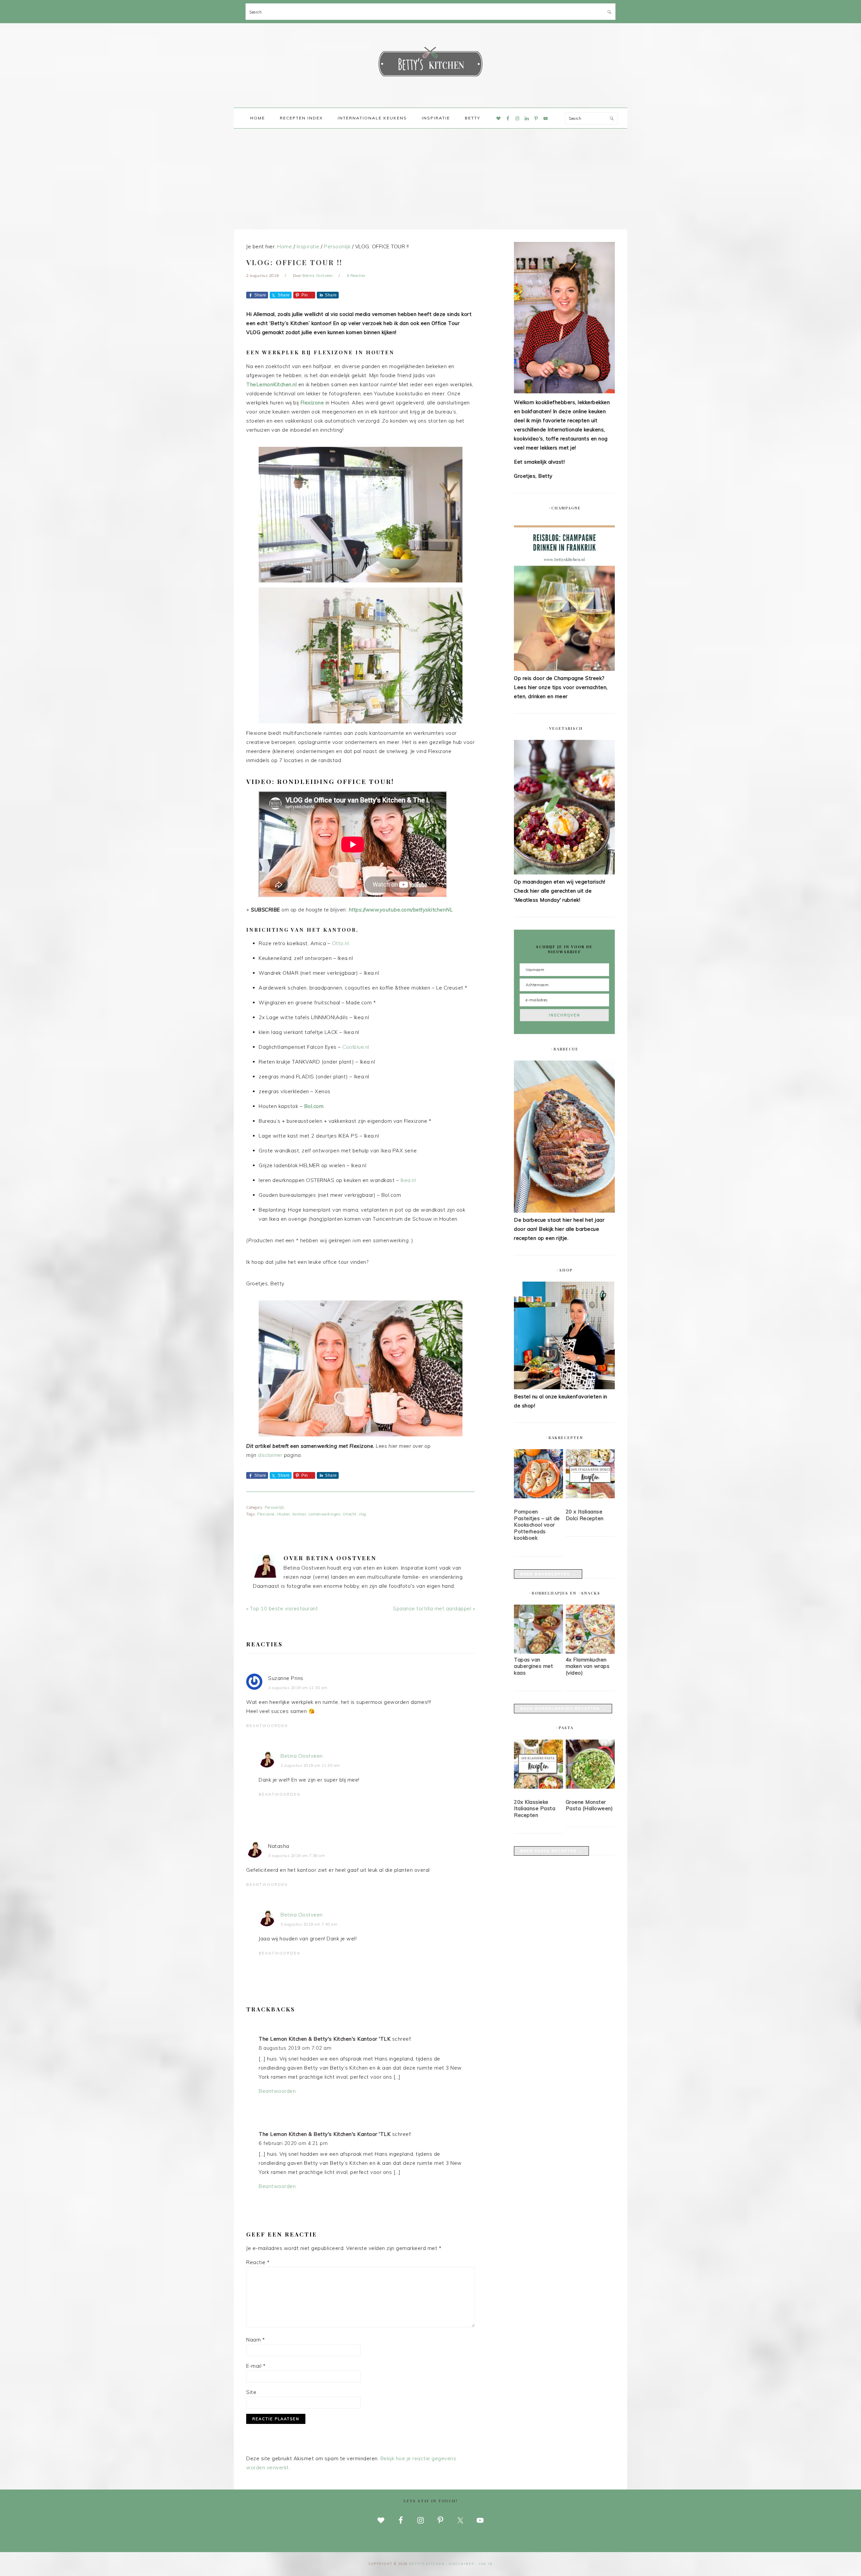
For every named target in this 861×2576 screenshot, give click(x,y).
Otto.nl (341, 943)
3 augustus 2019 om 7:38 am (296, 1856)
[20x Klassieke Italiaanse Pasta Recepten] (538, 1765)
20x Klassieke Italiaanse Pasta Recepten (535, 1809)
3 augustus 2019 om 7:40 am (309, 1924)
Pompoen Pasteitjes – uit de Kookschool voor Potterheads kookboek (537, 1525)
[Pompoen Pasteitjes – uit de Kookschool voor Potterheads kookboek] (538, 1475)
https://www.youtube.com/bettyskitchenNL (401, 910)
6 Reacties (356, 276)
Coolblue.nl (356, 1047)
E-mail (256, 2366)
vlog (363, 1514)
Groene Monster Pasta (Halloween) (589, 1805)
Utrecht (350, 1514)
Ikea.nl (408, 1180)
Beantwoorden (267, 1726)
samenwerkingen (324, 1514)
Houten (284, 1514)
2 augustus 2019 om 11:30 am (298, 1688)
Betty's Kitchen (430, 63)
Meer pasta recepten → (551, 1851)
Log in (486, 2564)
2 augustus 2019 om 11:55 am (310, 1765)
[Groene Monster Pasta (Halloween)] (590, 1765)
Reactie (258, 2262)
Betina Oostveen (302, 1756)
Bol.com (314, 1106)
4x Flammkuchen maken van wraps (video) (588, 1666)
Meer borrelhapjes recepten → (563, 1709)
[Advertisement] (430, 179)
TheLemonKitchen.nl (271, 384)
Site (251, 2392)
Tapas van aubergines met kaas (533, 1666)
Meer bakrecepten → (548, 1574)
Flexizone (312, 403)
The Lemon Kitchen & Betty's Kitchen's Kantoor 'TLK (325, 2039)
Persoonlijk (274, 1507)
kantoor (300, 1514)
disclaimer (270, 1455)
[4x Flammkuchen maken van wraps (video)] (590, 1652)
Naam (255, 2340)
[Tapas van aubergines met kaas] (538, 1652)
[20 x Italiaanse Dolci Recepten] (590, 1475)
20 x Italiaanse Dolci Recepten (585, 1515)
